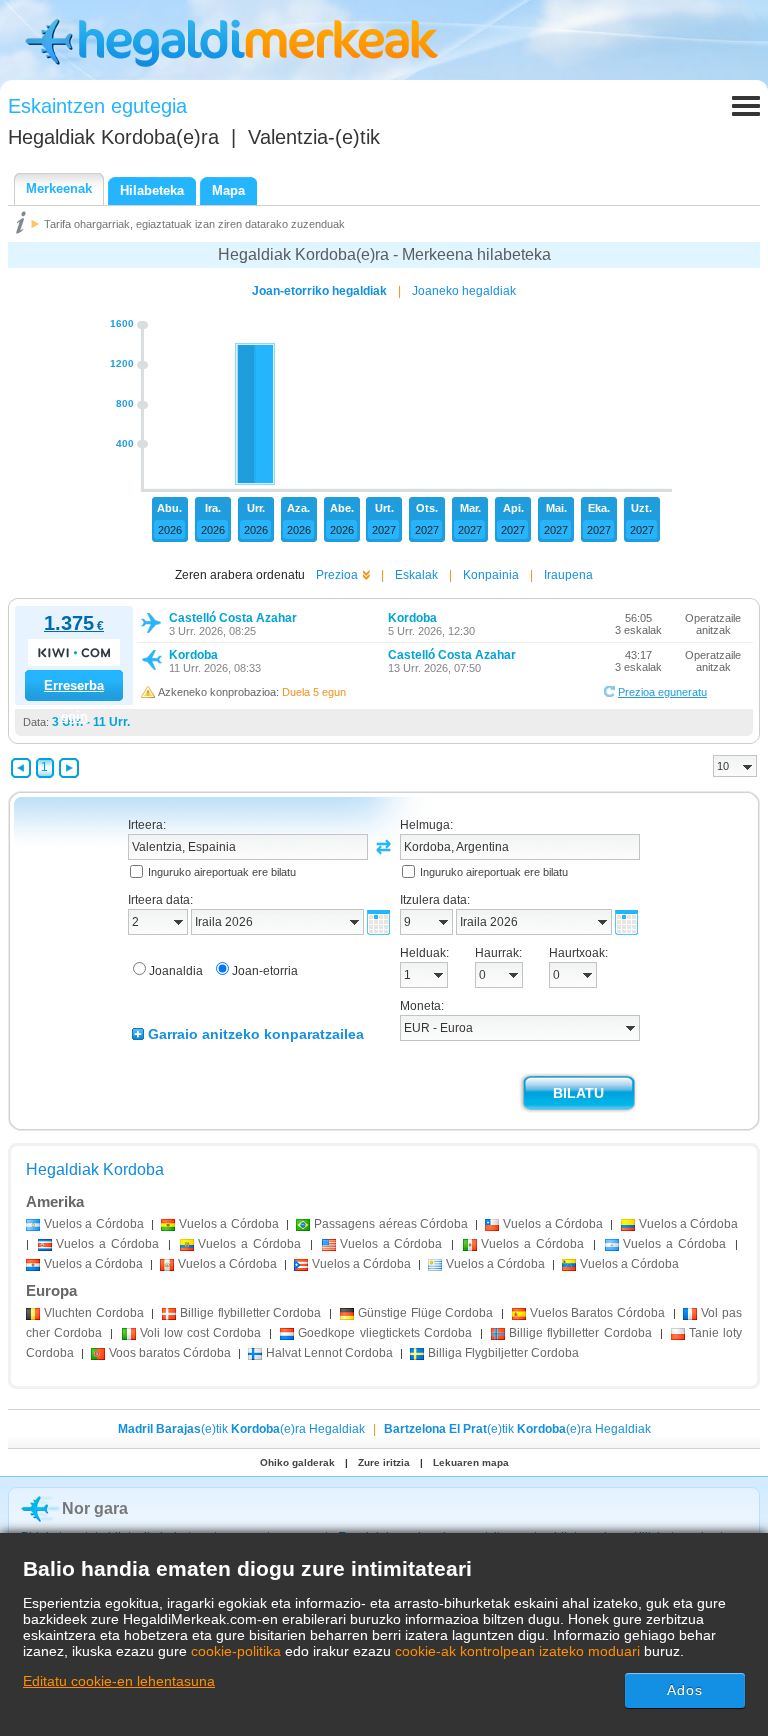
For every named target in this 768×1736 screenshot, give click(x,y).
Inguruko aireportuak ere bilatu (222, 872)
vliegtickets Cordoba (384, 1333)
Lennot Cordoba (329, 1353)
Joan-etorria (265, 971)
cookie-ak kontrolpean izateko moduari (517, 1651)
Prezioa (337, 575)
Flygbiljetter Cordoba (503, 1353)
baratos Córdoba (170, 1353)
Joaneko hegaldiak (464, 291)
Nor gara (95, 1508)
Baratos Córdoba (597, 1313)
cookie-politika (236, 1651)
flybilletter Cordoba (250, 1313)
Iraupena (568, 575)
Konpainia (491, 575)
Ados (685, 1690)
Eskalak (416, 575)
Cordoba (94, 1313)
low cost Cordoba (201, 1333)
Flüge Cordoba (425, 1313)
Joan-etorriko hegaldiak (319, 291)
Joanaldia (176, 971)
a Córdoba (94, 1224)
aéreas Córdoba (391, 1224)
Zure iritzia (384, 1462)
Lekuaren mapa (471, 1462)
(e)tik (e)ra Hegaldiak (241, 1429)
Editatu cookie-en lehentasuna (119, 1681)
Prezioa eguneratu (662, 692)
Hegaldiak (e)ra (113, 137)
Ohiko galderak (297, 1462)
